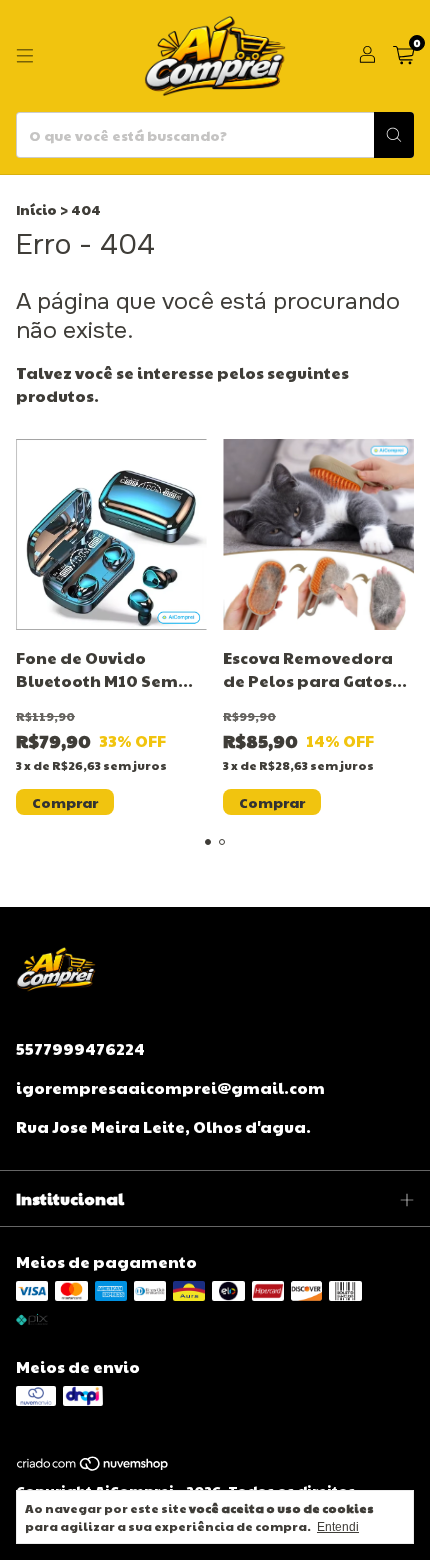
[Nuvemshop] (93, 1467)
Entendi (338, 1527)
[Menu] (25, 56)
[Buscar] (394, 135)
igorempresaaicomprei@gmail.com (170, 1087)
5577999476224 (80, 1048)
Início (36, 209)
